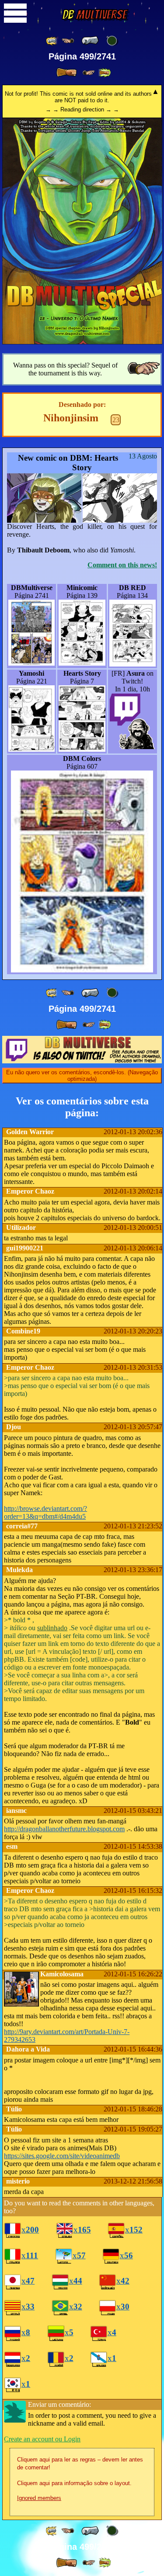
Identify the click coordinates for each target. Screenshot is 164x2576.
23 (116, 420)
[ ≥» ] (89, 73)
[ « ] (90, 41)
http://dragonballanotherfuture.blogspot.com (64, 1829)
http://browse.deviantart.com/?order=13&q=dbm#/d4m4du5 (45, 1512)
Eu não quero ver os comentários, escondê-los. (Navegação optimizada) (82, 1076)
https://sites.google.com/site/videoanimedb (62, 2156)
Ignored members (39, 2498)
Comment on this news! (122, 565)
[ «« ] (52, 41)
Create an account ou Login (42, 2439)
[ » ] (66, 73)
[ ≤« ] (68, 41)
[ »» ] (105, 73)
